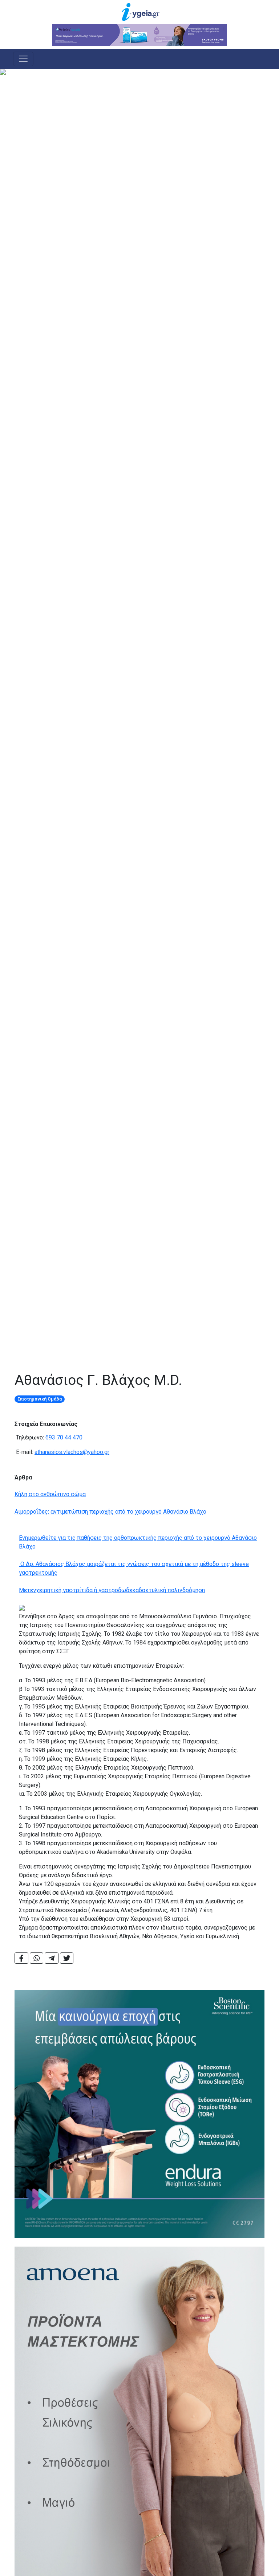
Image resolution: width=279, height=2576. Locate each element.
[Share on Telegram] (52, 1958)
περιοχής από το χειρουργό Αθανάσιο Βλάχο (148, 1512)
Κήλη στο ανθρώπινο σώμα (50, 1494)
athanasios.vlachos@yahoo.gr (72, 1452)
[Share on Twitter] (67, 1958)
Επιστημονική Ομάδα (40, 1399)
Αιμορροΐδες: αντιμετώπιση (52, 1512)
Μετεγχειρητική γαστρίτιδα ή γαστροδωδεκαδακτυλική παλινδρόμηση (112, 1590)
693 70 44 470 (64, 1437)
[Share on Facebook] (21, 1958)
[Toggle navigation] (23, 59)
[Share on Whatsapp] (37, 1958)
